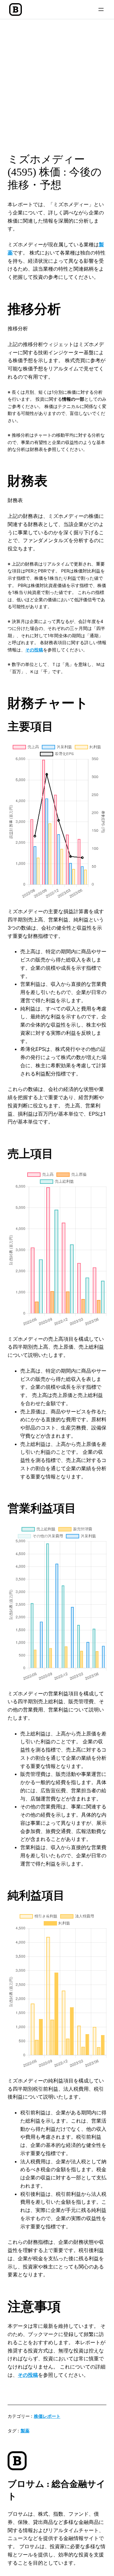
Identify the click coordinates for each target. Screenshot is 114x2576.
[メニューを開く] (101, 9)
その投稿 (34, 650)
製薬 (25, 2431)
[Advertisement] (57, 84)
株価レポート (47, 2416)
